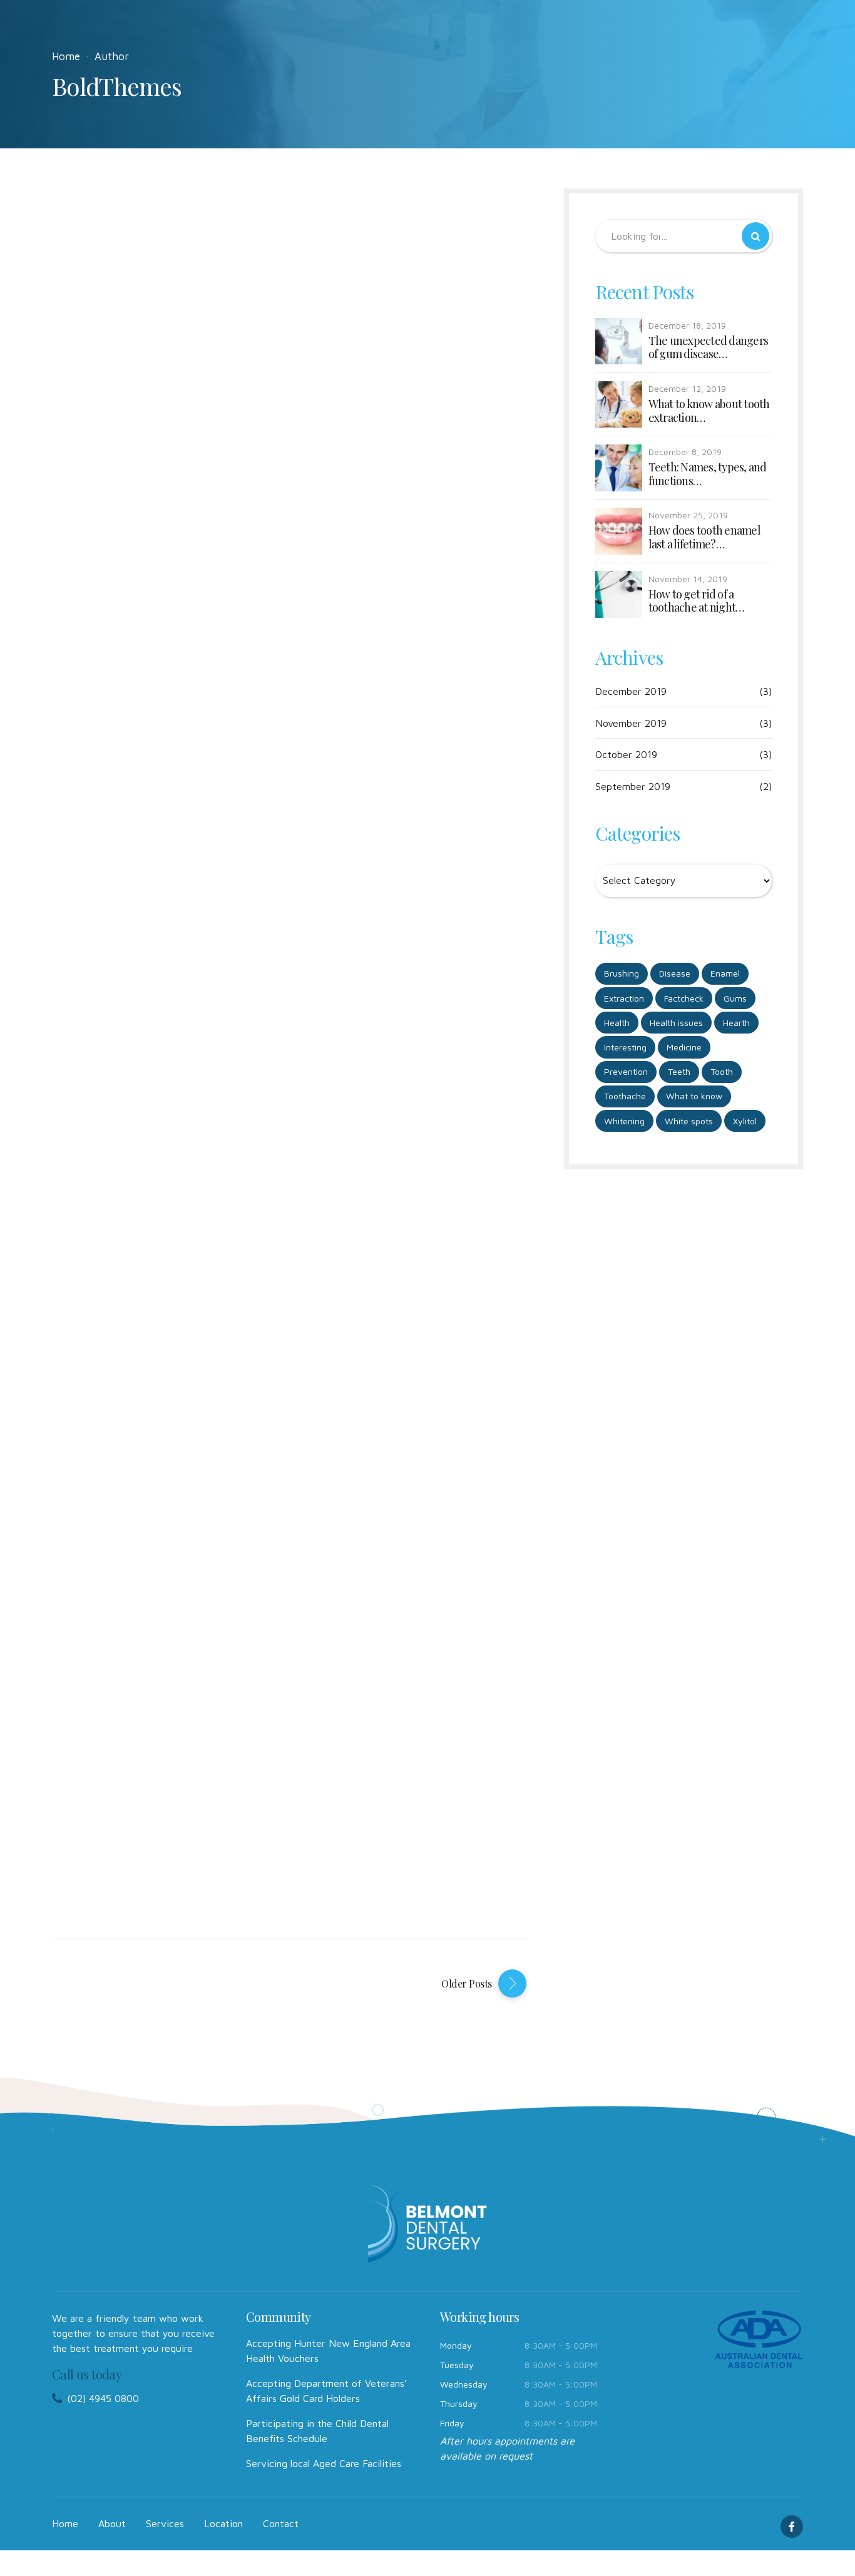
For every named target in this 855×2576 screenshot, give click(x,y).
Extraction (624, 998)
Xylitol (745, 1121)
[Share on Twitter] (160, 308)
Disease (675, 973)
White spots (689, 1121)
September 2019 (633, 786)
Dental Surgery (210, 764)
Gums (735, 998)
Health (617, 1023)
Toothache (625, 1096)
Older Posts (467, 1983)
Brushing (622, 973)
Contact (281, 2523)
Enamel (725, 973)
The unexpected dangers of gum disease (709, 348)
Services (165, 2523)
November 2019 (631, 723)
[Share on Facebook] (132, 308)
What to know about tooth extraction (709, 411)
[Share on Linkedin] (187, 308)
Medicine (684, 1047)
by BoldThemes (80, 283)
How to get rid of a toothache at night (692, 601)
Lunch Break (196, 414)
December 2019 (631, 691)
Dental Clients (205, 240)
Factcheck (684, 998)
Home (66, 56)
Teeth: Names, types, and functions (708, 474)
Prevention (626, 1071)
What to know (694, 1096)
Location (223, 2523)
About (112, 2523)
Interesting (625, 1047)
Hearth (736, 1023)
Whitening (624, 1121)
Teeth (679, 1071)
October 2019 (626, 754)
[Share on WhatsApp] (215, 308)
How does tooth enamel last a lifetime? (704, 537)
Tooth (722, 1071)
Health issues (676, 1023)
